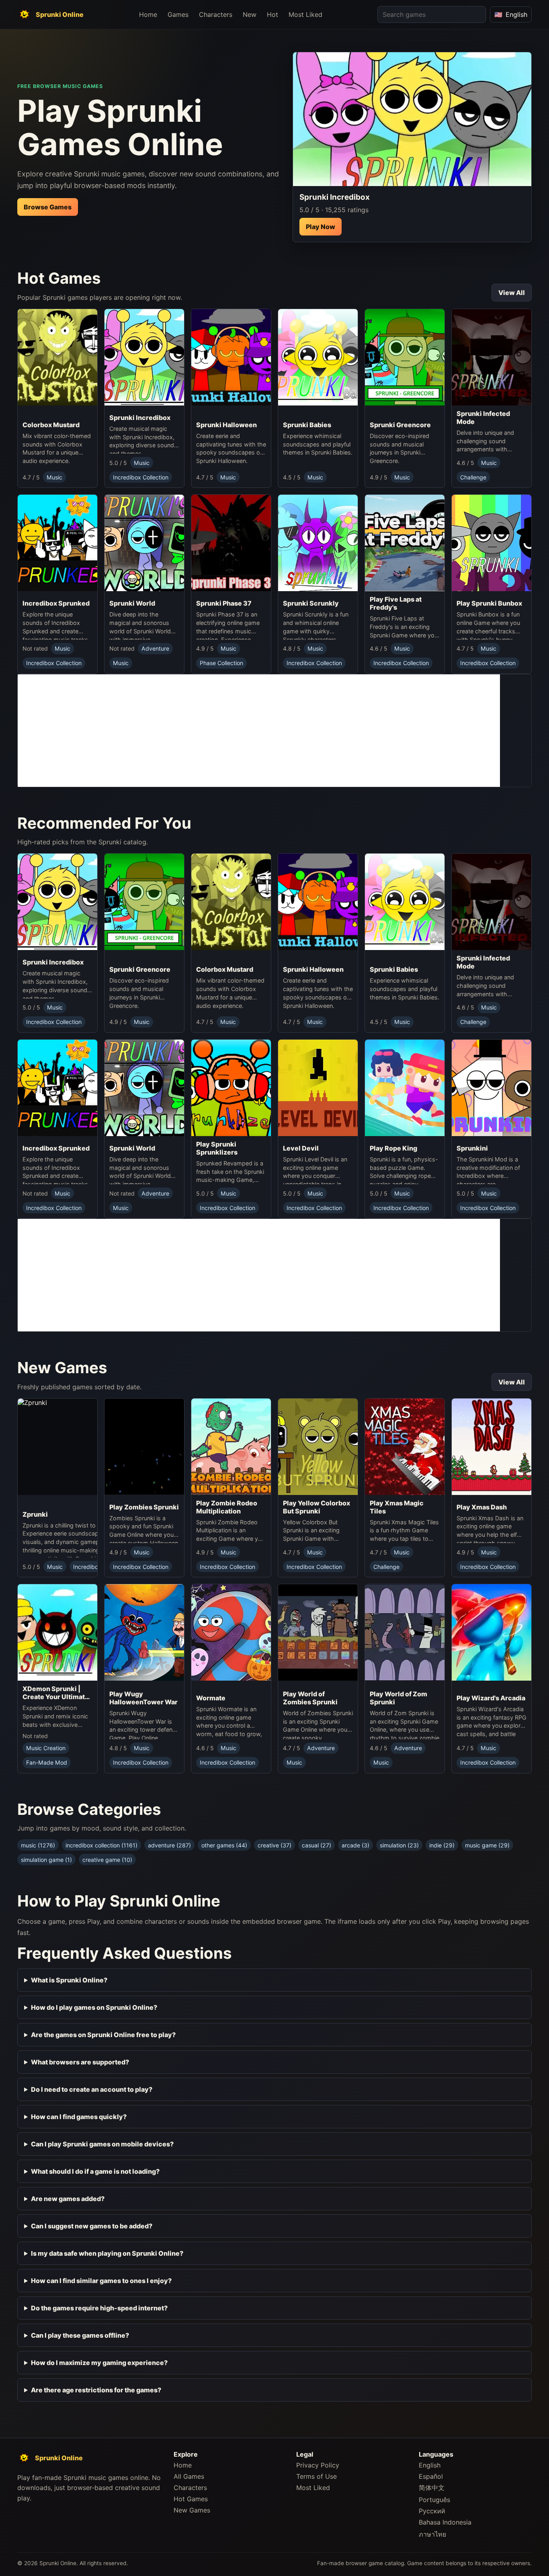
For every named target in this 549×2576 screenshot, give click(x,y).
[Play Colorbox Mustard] (57, 363)
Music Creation (46, 1748)
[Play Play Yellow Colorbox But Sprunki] (318, 1447)
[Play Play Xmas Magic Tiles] (405, 1447)
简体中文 (432, 2488)
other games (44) (224, 1845)
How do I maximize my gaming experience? (99, 2363)
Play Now (321, 227)
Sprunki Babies (307, 425)
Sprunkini (472, 1148)
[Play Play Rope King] (405, 1090)
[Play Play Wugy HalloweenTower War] (144, 1635)
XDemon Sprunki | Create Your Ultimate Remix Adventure (56, 1693)
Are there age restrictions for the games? (96, 2390)
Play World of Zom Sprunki (398, 1698)
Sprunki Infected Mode (483, 418)
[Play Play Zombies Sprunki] (144, 1449)
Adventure (155, 648)
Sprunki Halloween (226, 425)
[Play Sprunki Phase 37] (231, 545)
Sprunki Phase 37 (224, 603)
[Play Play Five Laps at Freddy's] (405, 543)
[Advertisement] (259, 731)
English (430, 2465)
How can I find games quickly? (79, 2117)
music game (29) (487, 1845)
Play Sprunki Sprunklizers (217, 1148)
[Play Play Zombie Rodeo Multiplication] (231, 1447)
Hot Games (191, 2499)
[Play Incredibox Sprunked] (57, 545)
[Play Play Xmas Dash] (492, 1449)
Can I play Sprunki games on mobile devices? (102, 2144)
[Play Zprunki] (82, 1452)
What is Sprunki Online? (69, 1980)
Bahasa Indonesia (445, 2522)
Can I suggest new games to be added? (92, 2226)
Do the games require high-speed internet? (99, 2308)
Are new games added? (68, 2199)
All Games (189, 2476)
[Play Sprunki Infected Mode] (492, 357)
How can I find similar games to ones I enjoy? (101, 2281)
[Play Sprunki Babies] (318, 363)
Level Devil (301, 1148)
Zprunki (35, 1514)
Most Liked (305, 14)
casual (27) (316, 1845)
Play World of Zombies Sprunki (310, 1698)
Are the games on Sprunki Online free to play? (103, 2035)
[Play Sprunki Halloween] (231, 363)
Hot (272, 14)
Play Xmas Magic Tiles (397, 1507)
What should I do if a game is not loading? (95, 2171)
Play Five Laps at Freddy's (396, 603)
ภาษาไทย (432, 2534)
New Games (192, 2510)
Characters (216, 14)
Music (54, 477)
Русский (432, 2511)
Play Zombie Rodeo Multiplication (227, 1507)
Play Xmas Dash (482, 1507)
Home (148, 14)
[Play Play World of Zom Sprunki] (405, 1635)
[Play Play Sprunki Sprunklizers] (231, 1088)
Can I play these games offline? (80, 2335)
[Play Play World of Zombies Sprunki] (318, 1635)
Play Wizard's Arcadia (491, 1698)
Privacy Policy (318, 2465)
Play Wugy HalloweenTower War (143, 1698)
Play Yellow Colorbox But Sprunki (316, 1507)
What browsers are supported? (80, 2062)
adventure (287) (169, 1845)
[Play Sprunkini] (492, 1090)
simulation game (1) (46, 1860)
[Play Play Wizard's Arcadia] (492, 1637)
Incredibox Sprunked (56, 603)
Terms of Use (316, 2476)
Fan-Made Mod (47, 1762)
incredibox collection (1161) (101, 1845)
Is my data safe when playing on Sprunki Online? (107, 2253)
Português (434, 2500)
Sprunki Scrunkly (311, 603)
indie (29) (442, 1845)
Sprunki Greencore (400, 425)
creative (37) (274, 1845)
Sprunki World (132, 603)
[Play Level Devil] (318, 1090)
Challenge (473, 477)
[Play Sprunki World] (144, 545)
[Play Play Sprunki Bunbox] (492, 545)
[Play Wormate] (231, 1637)
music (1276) (38, 1845)
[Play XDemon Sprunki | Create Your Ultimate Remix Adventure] (57, 1632)
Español (431, 2476)
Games (178, 14)
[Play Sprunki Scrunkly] (318, 545)
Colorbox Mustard (51, 425)
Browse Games (48, 207)
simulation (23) (399, 1845)
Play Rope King (393, 1148)
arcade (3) (355, 1845)
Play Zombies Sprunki (144, 1507)
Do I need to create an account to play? (92, 2089)
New (250, 14)
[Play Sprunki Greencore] (405, 363)
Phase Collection (221, 663)
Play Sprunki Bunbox (489, 603)
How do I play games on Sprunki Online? (94, 2007)
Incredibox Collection (141, 477)
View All (512, 293)
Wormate (211, 1698)
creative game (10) (107, 1860)
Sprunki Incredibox (140, 418)
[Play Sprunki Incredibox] (412, 119)
